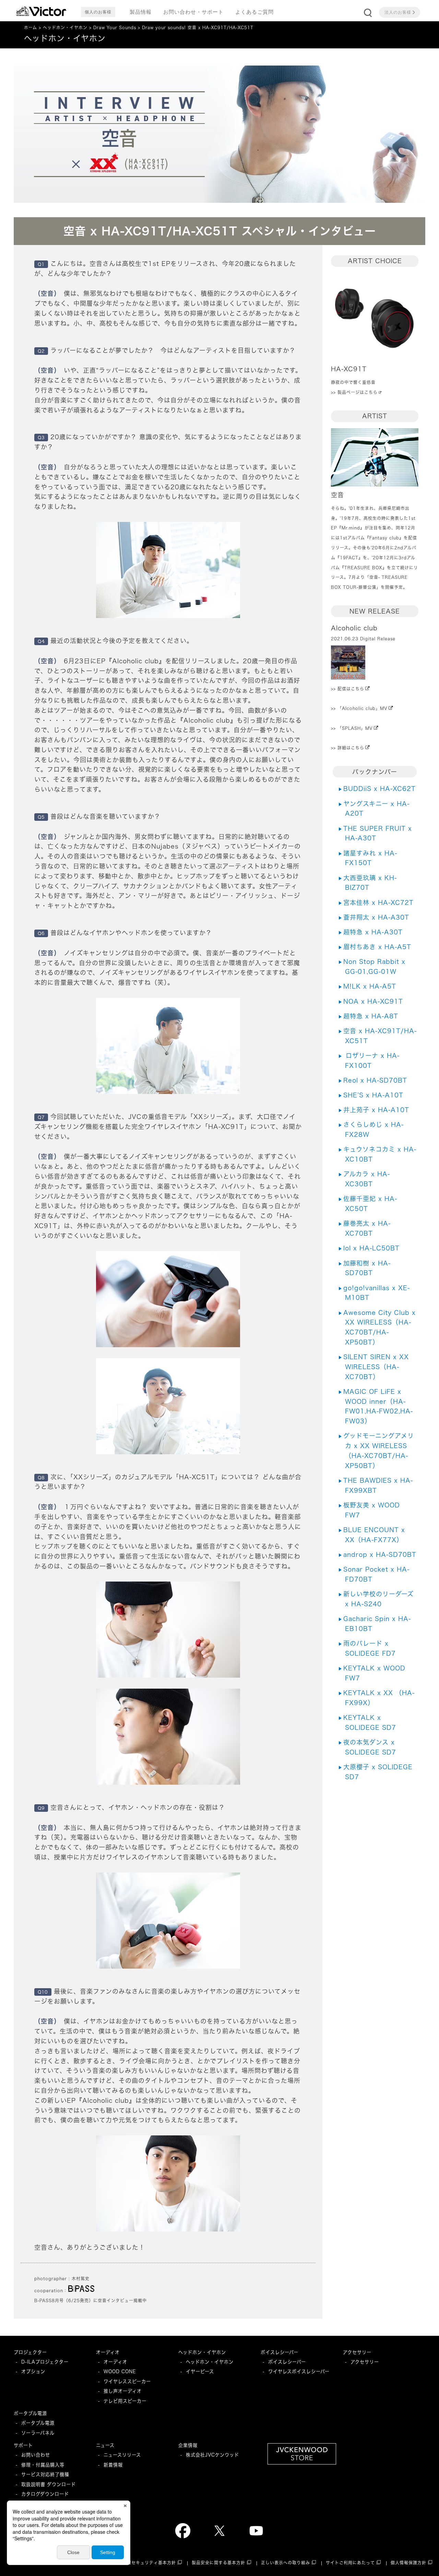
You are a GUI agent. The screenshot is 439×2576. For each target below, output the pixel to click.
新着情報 (113, 2465)
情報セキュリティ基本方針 (149, 2563)
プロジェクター (30, 2352)
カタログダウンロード (45, 2494)
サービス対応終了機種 (45, 2474)
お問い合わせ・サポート (193, 12)
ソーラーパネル (38, 2433)
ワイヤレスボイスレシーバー (299, 2371)
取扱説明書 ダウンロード (49, 2484)
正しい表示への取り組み (286, 2563)
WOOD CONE (120, 2371)
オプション (33, 2371)
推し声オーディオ (123, 2391)
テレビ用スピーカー (125, 2401)
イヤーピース (200, 2371)
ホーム (31, 28)
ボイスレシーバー (280, 2352)
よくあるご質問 (254, 12)
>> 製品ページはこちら (354, 392)
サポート (23, 2445)
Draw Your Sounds (115, 28)
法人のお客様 (398, 12)
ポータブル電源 (30, 2413)
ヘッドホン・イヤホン (65, 28)
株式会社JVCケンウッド (212, 2455)
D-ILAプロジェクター (45, 2362)
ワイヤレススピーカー (127, 2381)
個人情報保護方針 (408, 2563)
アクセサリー (357, 2352)
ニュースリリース (122, 2455)
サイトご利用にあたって (350, 2563)
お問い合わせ (36, 2455)
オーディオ (108, 2352)
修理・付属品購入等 (43, 2465)
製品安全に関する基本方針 (218, 2563)
